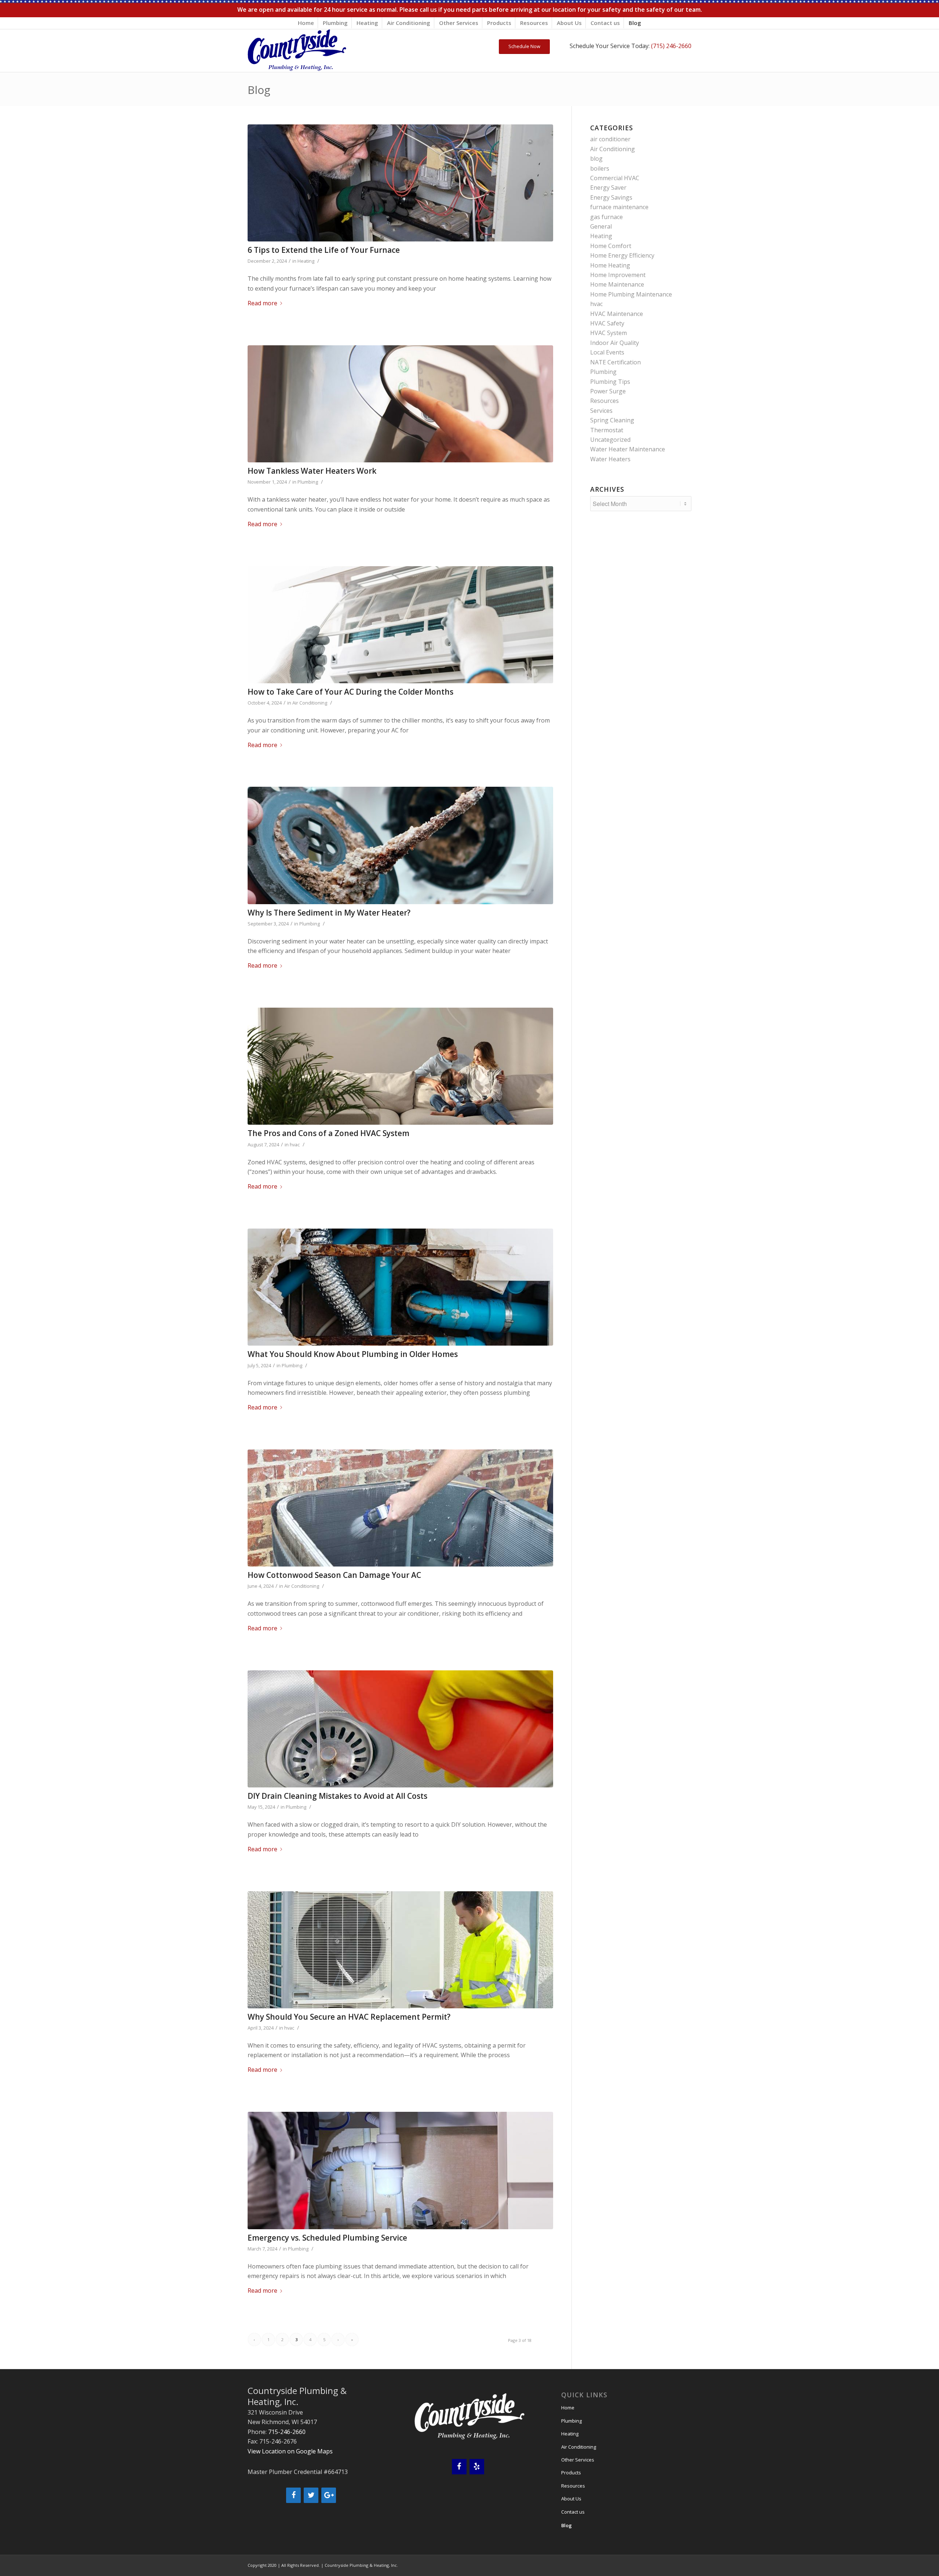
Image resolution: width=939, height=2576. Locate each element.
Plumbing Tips (610, 382)
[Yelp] (477, 2467)
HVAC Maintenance (617, 314)
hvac (295, 1145)
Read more (262, 303)
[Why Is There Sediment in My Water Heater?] (400, 845)
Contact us (605, 23)
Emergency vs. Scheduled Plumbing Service (327, 2238)
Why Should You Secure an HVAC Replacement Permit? (349, 2017)
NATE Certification (615, 362)
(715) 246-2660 (671, 46)
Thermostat (607, 430)
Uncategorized (610, 440)
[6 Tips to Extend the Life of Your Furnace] (400, 183)
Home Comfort (611, 246)
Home (306, 23)
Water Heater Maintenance (628, 449)
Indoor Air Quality (615, 343)
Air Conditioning (409, 23)
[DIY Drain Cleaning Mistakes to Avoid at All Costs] (400, 1729)
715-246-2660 (287, 2432)
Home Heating (610, 265)
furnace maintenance (619, 207)
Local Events (607, 352)
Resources (534, 23)
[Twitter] (311, 2495)
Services (601, 411)
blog (596, 159)
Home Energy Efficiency (622, 255)
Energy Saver (608, 188)
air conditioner (610, 139)
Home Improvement (618, 275)
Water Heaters (610, 459)
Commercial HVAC (615, 178)
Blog (635, 23)
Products (499, 23)
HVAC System (609, 333)
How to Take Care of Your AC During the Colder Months (350, 692)
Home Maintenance (617, 284)
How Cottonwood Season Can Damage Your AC (334, 1575)
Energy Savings (611, 197)
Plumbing (335, 23)
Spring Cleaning (612, 420)
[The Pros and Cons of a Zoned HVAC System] (400, 1066)
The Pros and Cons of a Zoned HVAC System (328, 1133)
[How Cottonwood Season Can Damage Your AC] (400, 1508)
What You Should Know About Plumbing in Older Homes (353, 1354)
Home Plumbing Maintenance (631, 294)
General (601, 226)
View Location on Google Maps (290, 2451)
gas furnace (606, 217)
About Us (569, 23)
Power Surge (608, 391)
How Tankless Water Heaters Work (312, 471)
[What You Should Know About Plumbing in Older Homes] (400, 1287)
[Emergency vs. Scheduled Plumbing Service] (400, 2170)
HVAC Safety (607, 323)
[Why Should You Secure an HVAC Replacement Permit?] (400, 1950)
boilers (600, 168)
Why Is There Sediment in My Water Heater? (329, 913)
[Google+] (329, 2495)
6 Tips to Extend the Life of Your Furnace (324, 250)
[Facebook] (293, 2495)
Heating (367, 23)
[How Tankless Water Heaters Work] (400, 404)
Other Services (459, 23)
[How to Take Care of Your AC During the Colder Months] (400, 625)
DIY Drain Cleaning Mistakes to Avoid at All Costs (337, 1796)
